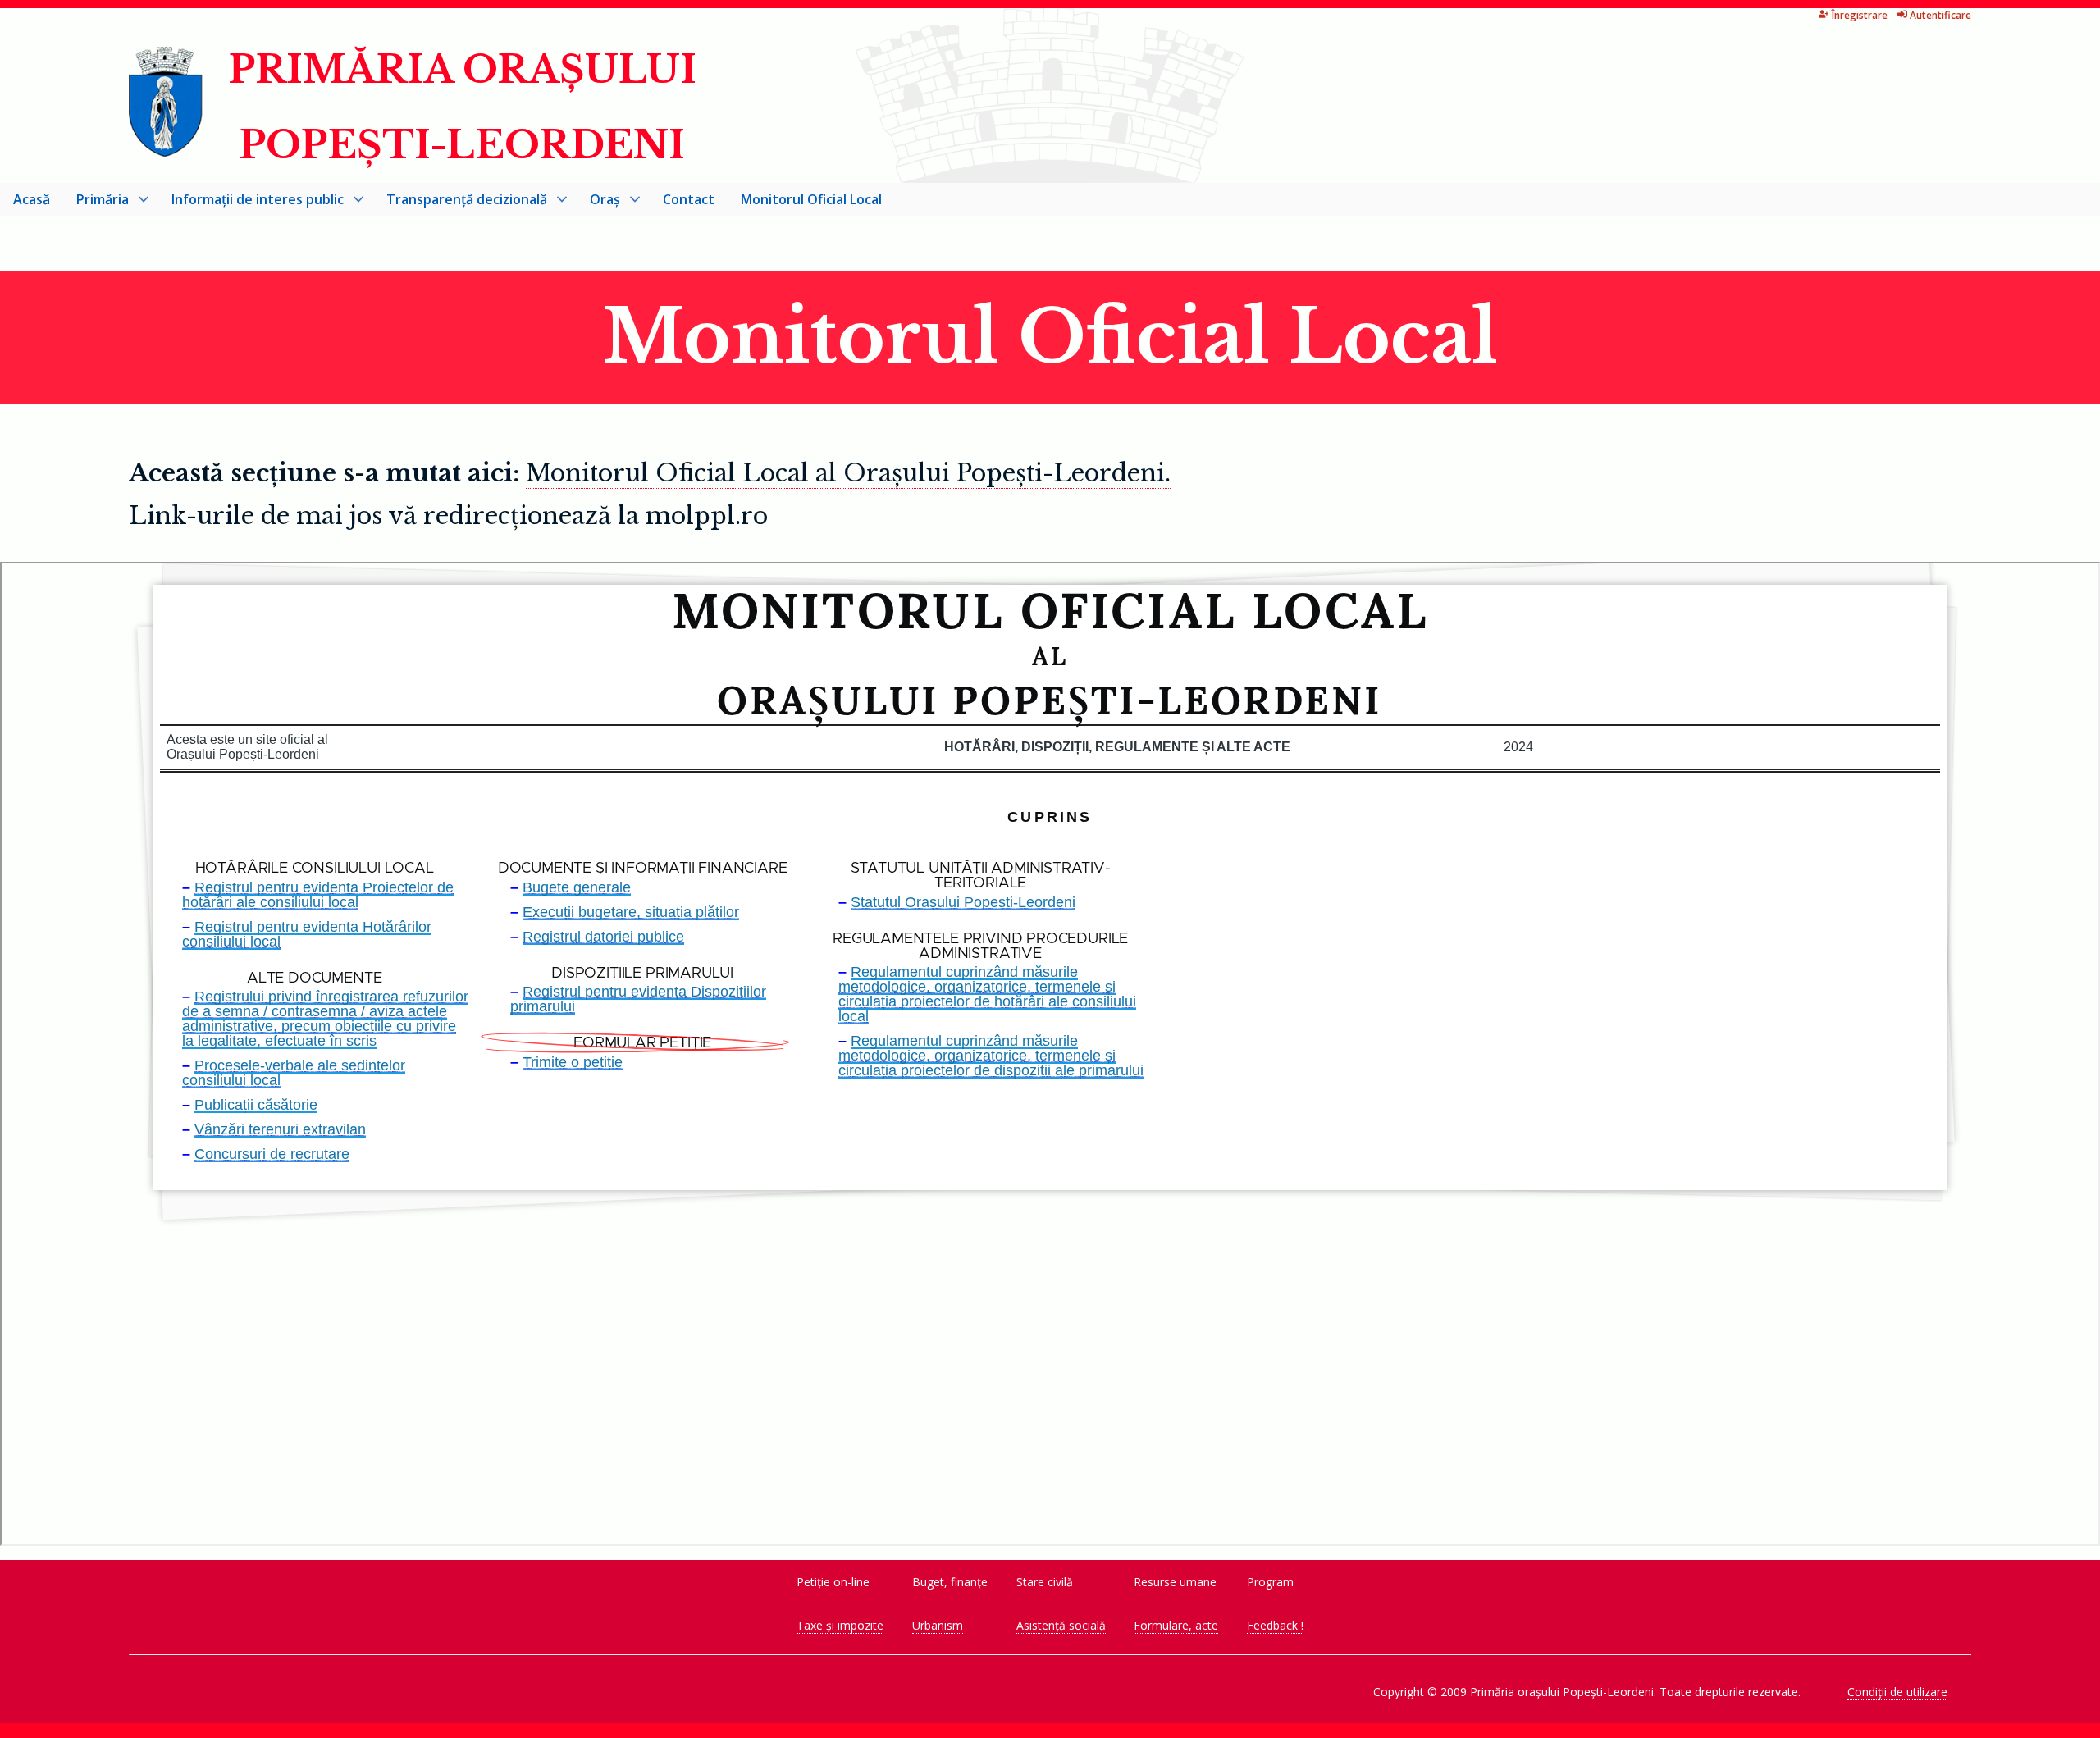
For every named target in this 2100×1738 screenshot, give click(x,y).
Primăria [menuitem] (96, 203)
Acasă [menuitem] (32, 199)
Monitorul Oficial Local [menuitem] (811, 199)
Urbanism (938, 1625)
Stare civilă (1045, 1582)
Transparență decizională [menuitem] (460, 203)
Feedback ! (1275, 1625)
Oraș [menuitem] (598, 203)
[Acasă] (167, 147)
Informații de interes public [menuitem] (251, 203)
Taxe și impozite (840, 1625)
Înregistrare (1860, 15)
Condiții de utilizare (1897, 1692)
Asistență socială (1061, 1625)
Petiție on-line (833, 1582)
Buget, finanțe (950, 1582)
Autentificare (1940, 15)
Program (1270, 1582)
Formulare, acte (1176, 1625)
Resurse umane (1175, 1582)
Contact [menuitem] (689, 199)
